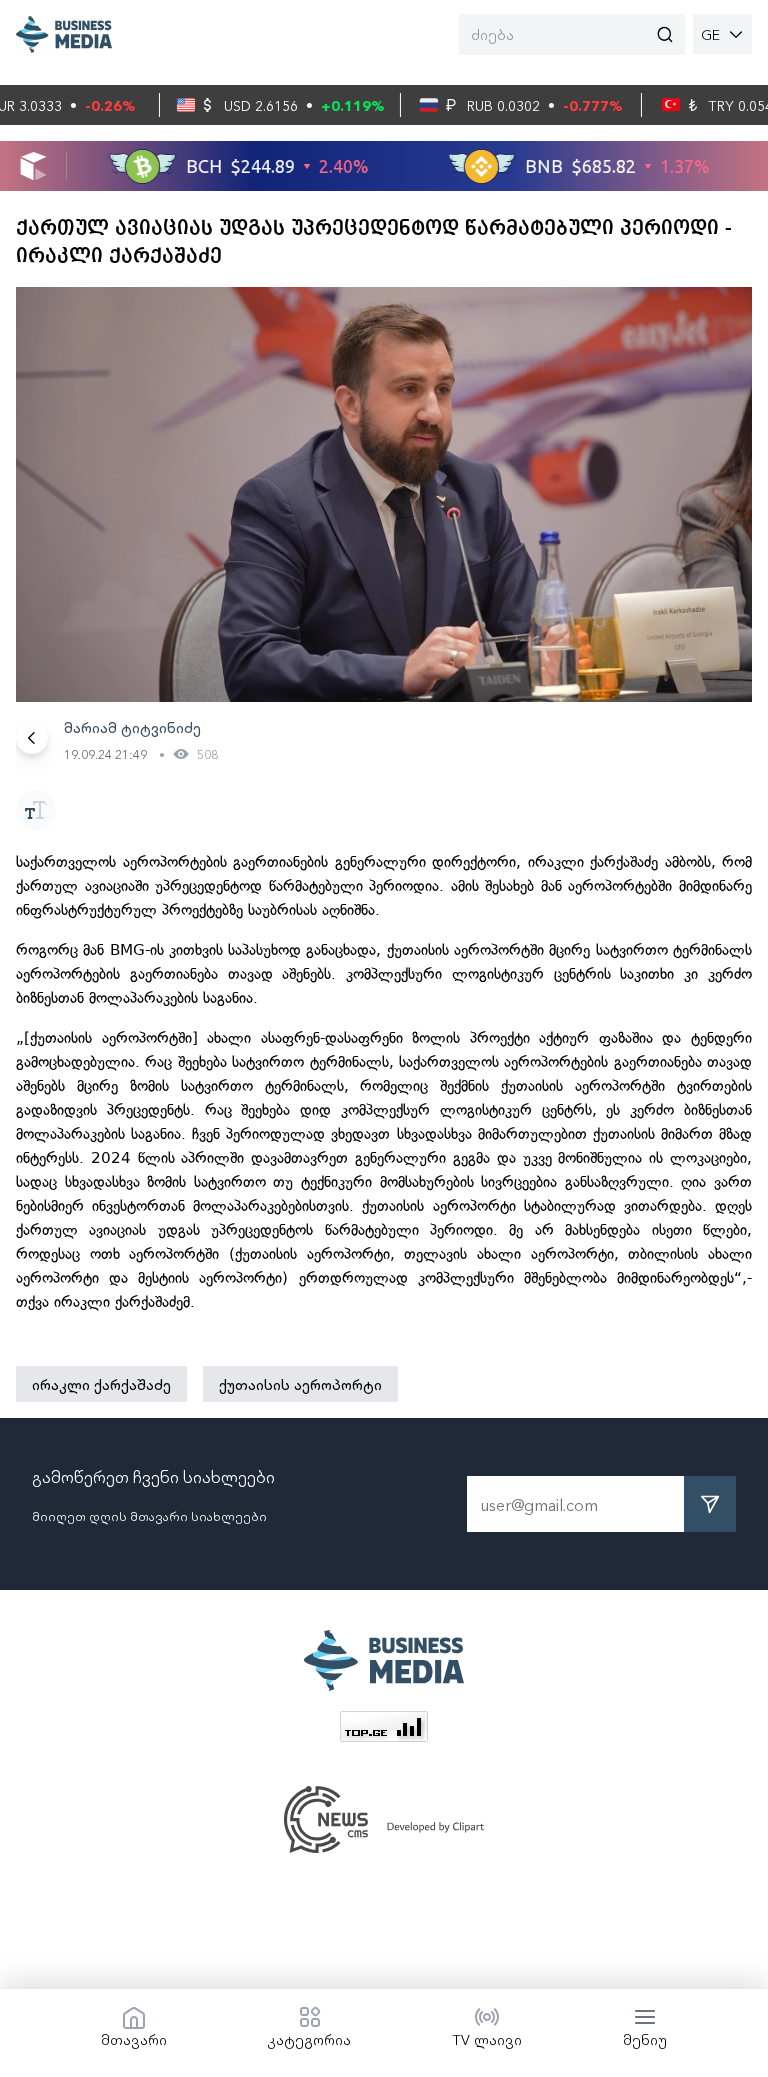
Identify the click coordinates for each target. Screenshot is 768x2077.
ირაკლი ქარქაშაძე (101, 1384)
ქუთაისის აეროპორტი (300, 1384)
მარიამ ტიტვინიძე (132, 727)
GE (710, 34)
